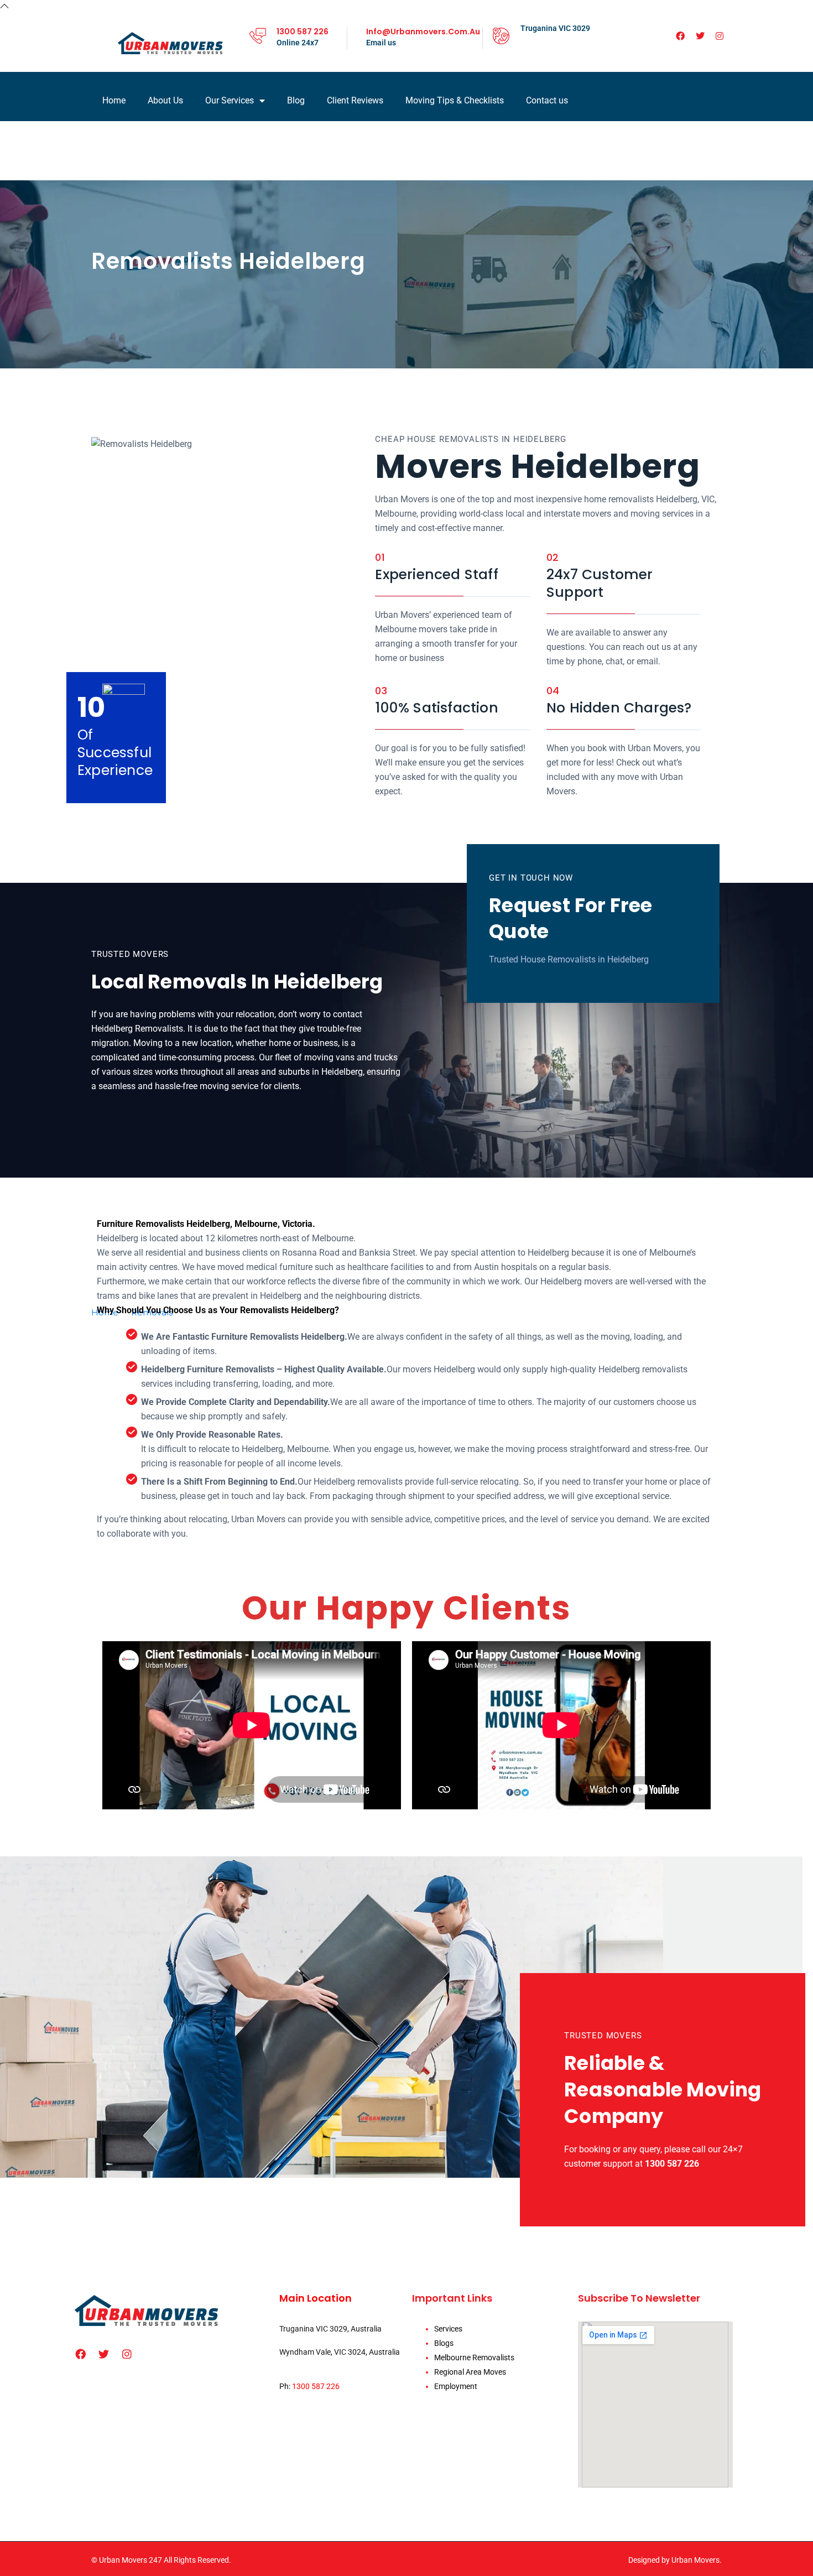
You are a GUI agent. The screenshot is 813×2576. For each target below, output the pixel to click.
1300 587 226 (303, 32)
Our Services (230, 100)
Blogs (444, 2343)
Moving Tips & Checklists (455, 100)
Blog (296, 100)
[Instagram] (720, 36)
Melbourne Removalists (474, 2358)
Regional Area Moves (470, 2372)
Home (114, 100)
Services (448, 2329)
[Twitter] (700, 36)
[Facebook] (680, 36)
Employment (456, 2386)
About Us (165, 100)
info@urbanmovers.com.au (423, 32)
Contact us (547, 100)
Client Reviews (355, 100)
